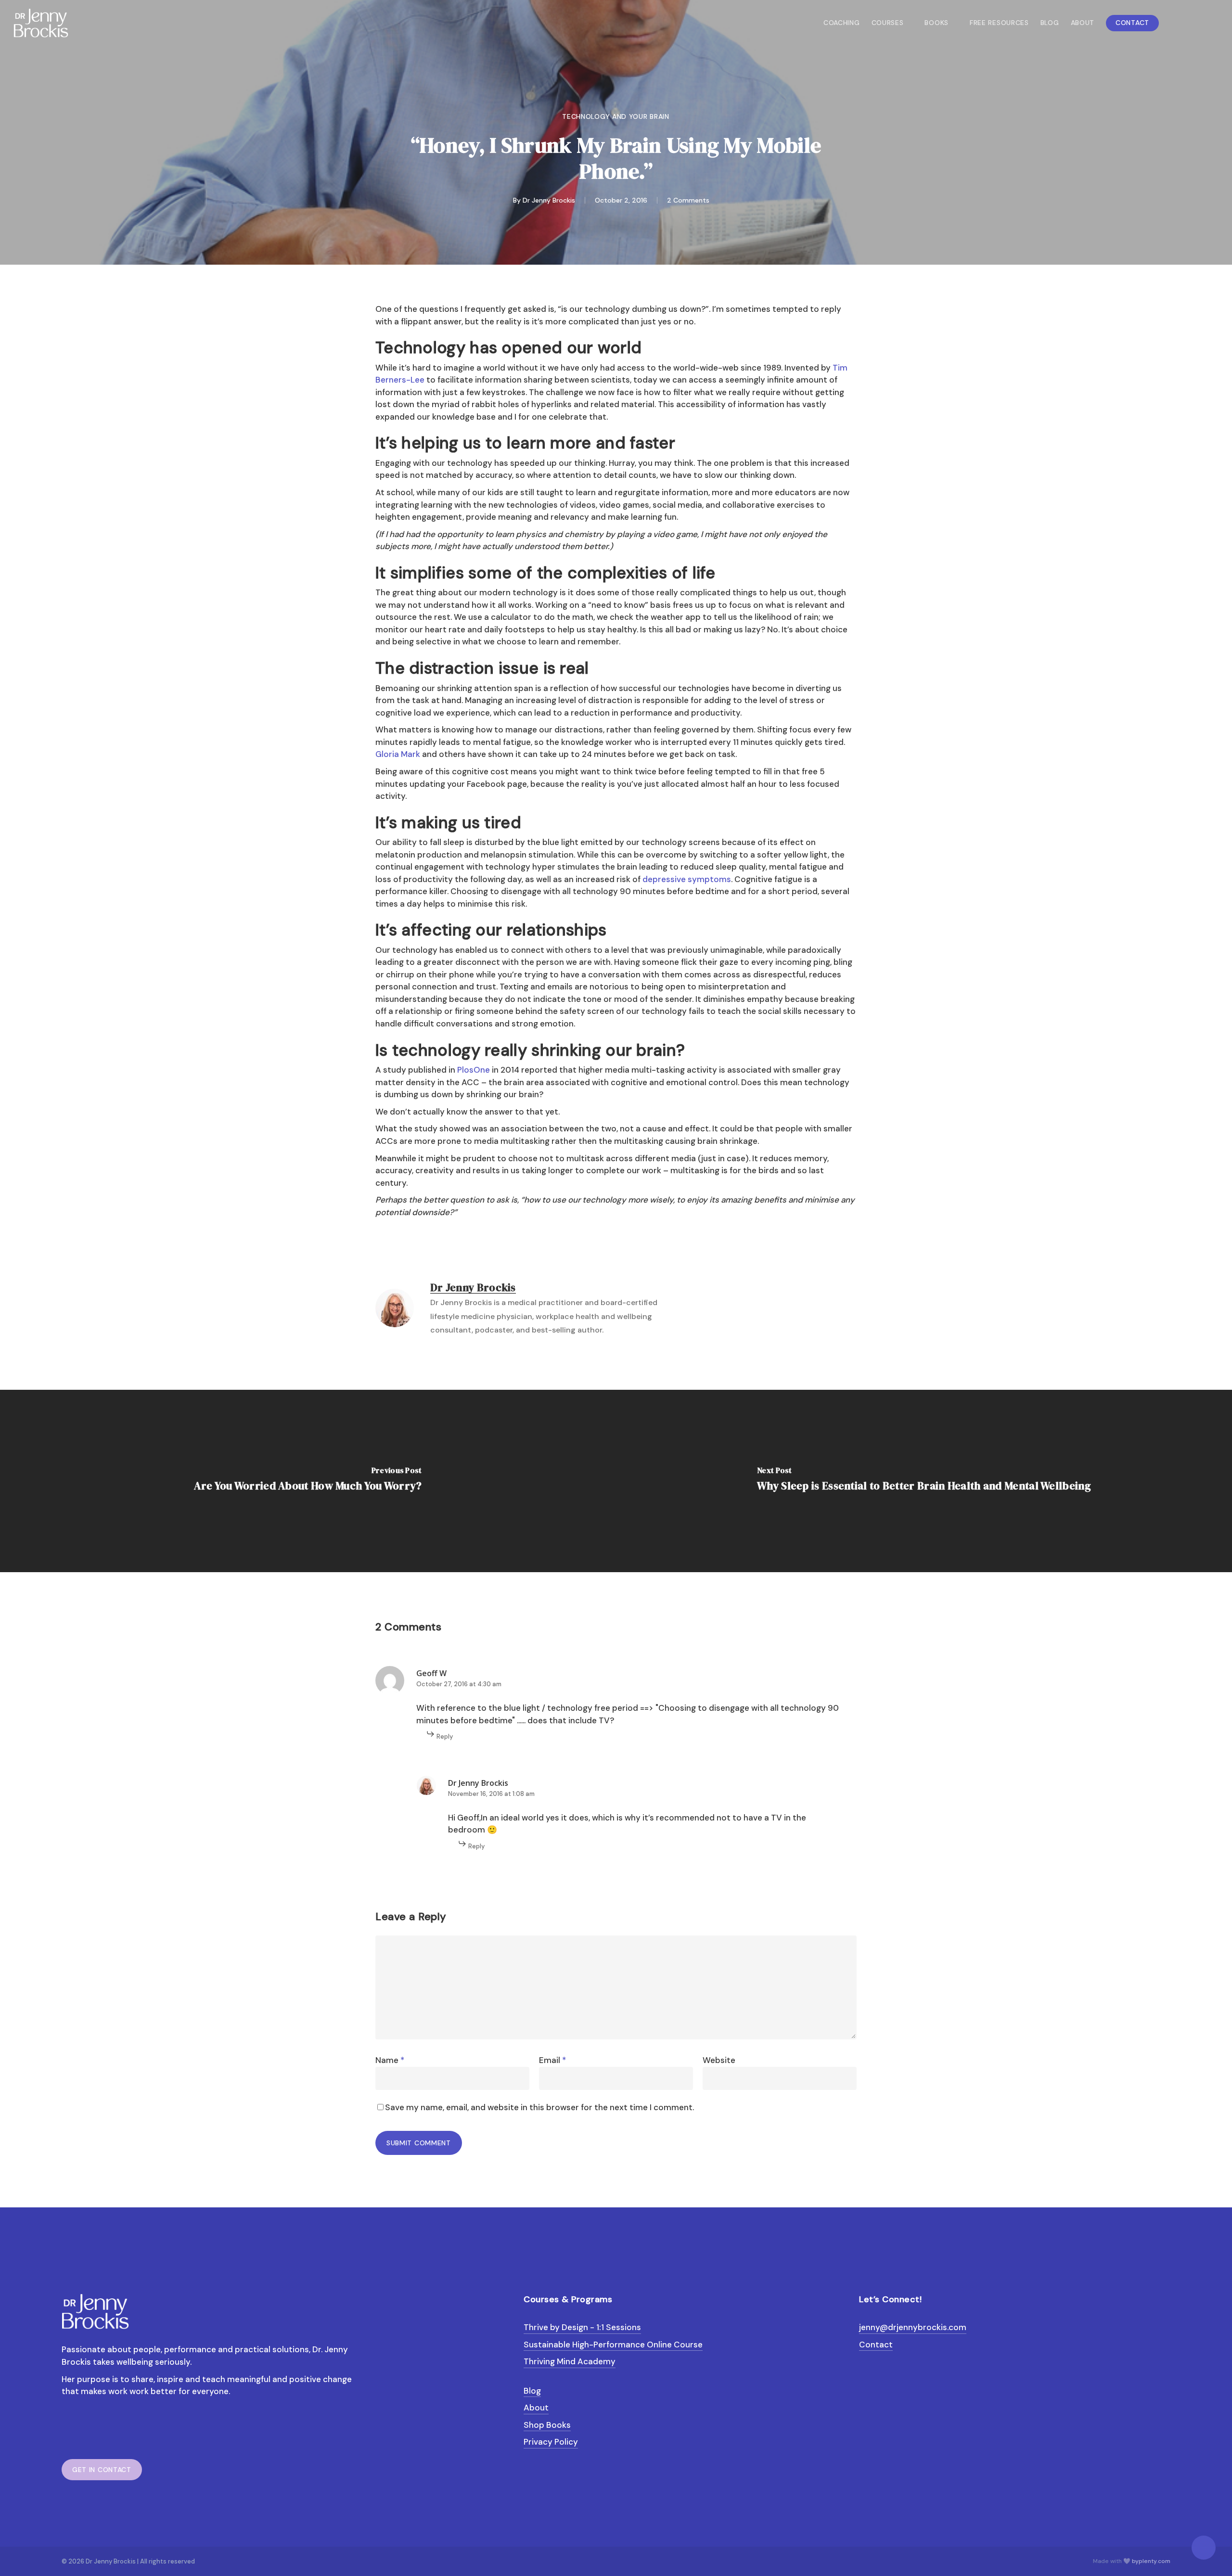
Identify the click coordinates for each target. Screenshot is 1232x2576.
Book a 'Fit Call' (655, 1388)
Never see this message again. (616, 1439)
